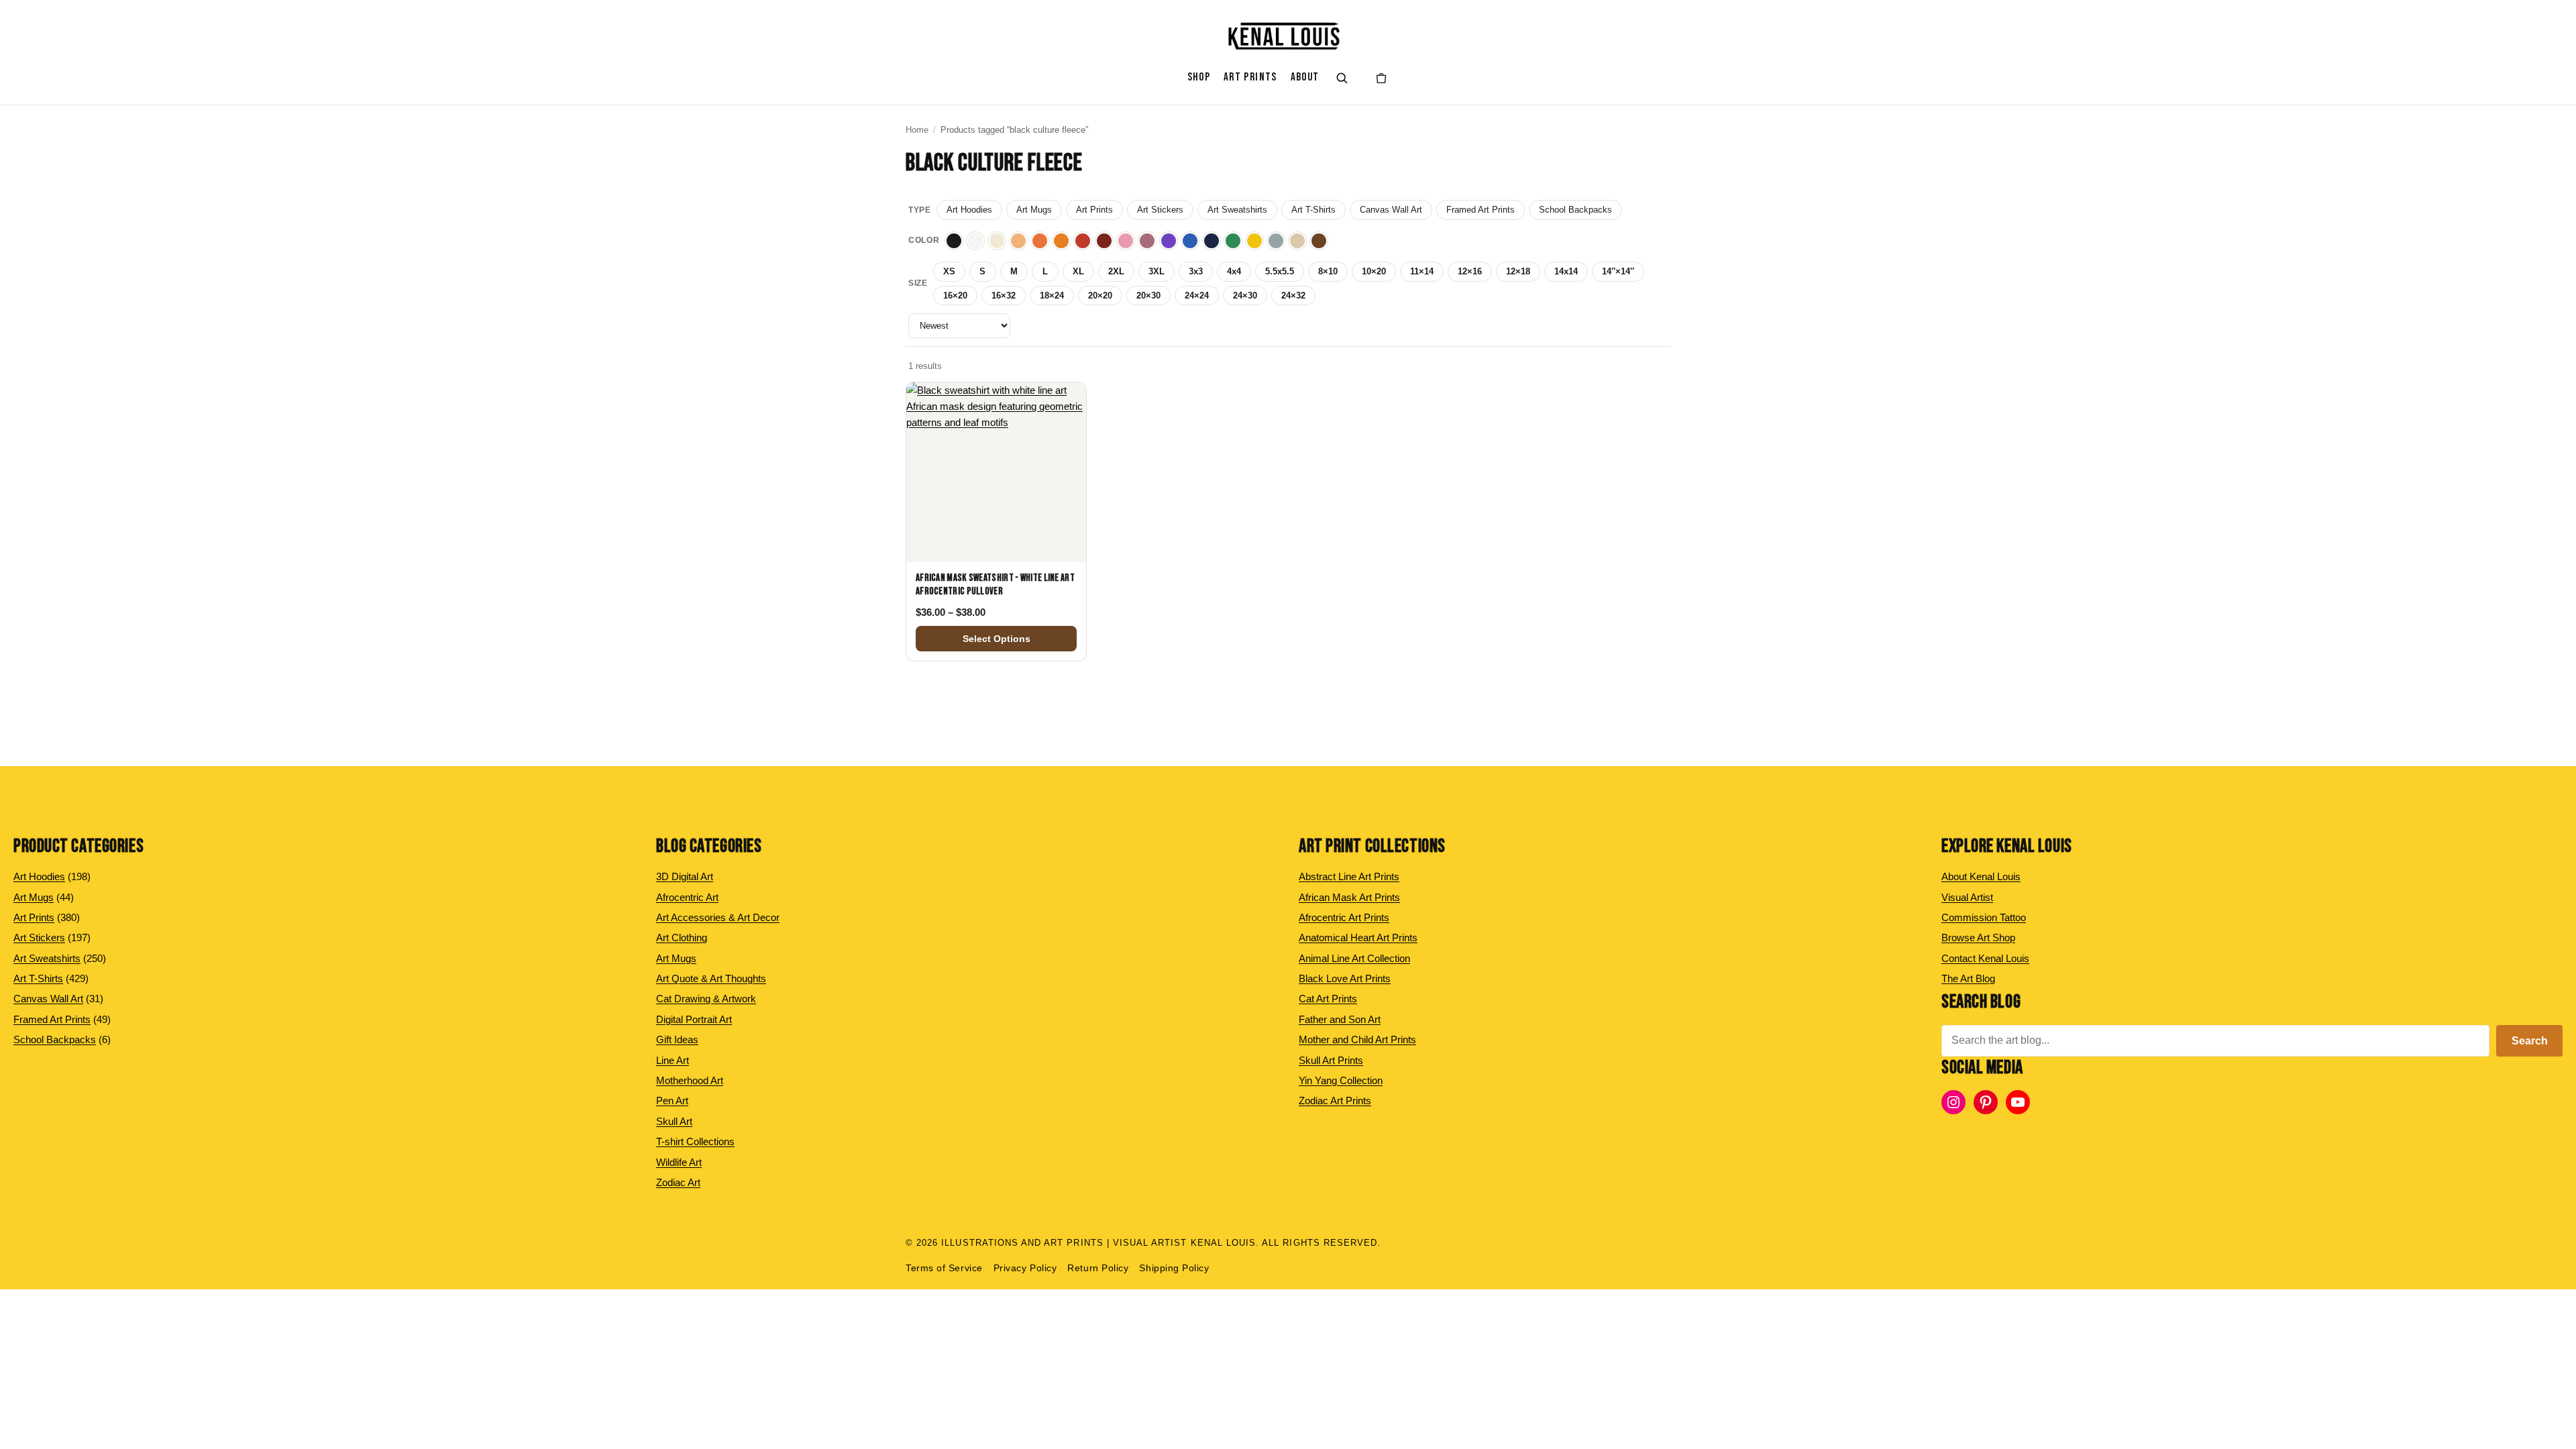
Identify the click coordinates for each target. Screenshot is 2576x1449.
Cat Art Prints (1328, 999)
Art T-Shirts (1313, 210)
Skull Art (674, 1121)
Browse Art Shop (1978, 937)
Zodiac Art (678, 1182)
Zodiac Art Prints (1335, 1101)
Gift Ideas (677, 1039)
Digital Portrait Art (694, 1019)
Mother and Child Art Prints (1357, 1039)
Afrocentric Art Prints (1344, 917)
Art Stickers (1160, 210)
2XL (1116, 271)
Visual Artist (1967, 897)
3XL (1157, 271)
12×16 (1470, 271)
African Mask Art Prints (1349, 897)
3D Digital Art (685, 876)
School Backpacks (1575, 210)
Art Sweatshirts (1237, 210)
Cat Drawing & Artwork (706, 999)
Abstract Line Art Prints (1349, 876)
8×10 (1328, 271)
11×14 (1422, 271)
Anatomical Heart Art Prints (1358, 937)
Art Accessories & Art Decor (718, 917)
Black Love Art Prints (1345, 978)
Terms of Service (944, 1268)
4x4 (1234, 271)
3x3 (1196, 271)
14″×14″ (1618, 271)
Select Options (997, 639)
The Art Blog (1968, 978)
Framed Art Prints (1481, 210)
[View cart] (1381, 78)
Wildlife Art (679, 1162)
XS (949, 271)
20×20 (1100, 296)
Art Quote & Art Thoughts (711, 978)
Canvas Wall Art (1391, 210)
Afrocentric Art (687, 897)
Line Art (673, 1060)
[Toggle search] (1342, 78)
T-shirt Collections (695, 1141)
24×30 (1245, 296)
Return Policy (1098, 1268)
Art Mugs (1034, 210)
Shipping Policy (1174, 1268)
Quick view (996, 548)
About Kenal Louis (1981, 876)
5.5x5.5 (1280, 271)
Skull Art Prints (1331, 1060)
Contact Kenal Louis (1985, 958)
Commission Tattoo (1984, 917)
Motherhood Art (690, 1080)
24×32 (1293, 296)
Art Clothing (682, 937)
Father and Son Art (1340, 1019)
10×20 (1374, 271)
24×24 (1197, 296)
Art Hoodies (969, 210)
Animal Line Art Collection (1354, 958)
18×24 (1052, 296)
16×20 (955, 296)
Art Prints (1094, 210)
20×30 (1148, 296)
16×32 (1004, 296)
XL (1078, 271)
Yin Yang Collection (1341, 1080)
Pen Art (672, 1101)
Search (2530, 1041)
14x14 (1566, 271)
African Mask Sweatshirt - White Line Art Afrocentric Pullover (995, 585)
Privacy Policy (1025, 1268)
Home (917, 130)
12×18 (1518, 271)
